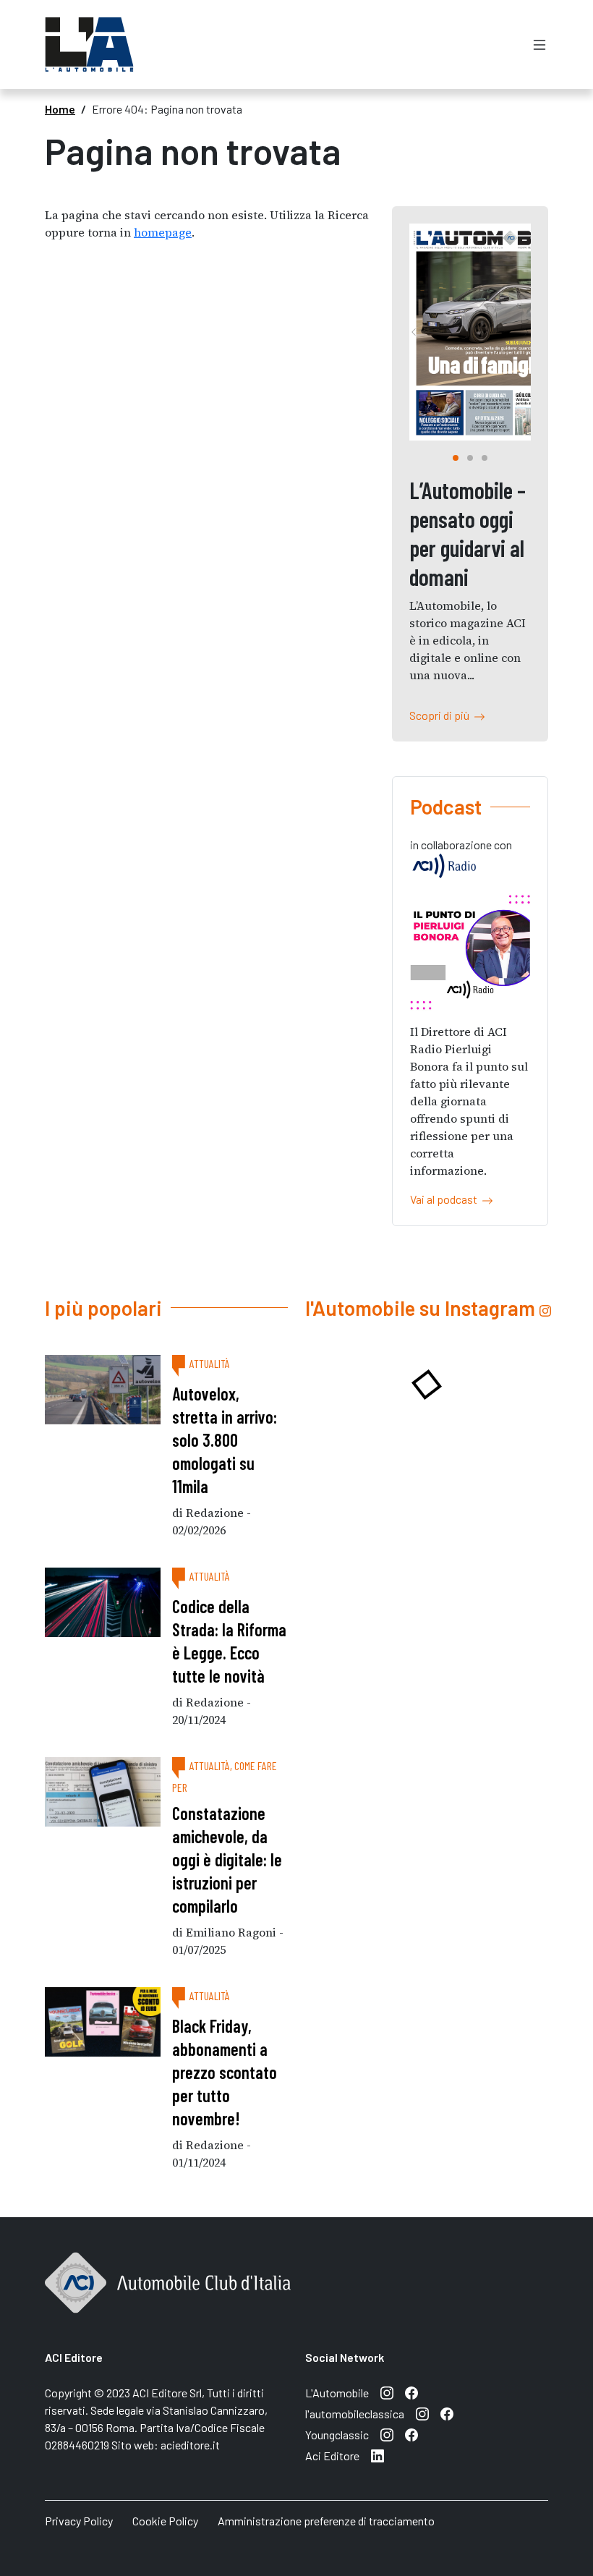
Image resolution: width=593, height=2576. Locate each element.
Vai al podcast (446, 1199)
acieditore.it (190, 2445)
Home (60, 109)
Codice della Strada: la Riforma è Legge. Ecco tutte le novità (229, 1641)
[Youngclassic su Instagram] (387, 2435)
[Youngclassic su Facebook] (411, 2435)
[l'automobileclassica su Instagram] (422, 2414)
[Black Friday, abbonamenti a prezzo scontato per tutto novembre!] (103, 2022)
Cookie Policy (165, 2521)
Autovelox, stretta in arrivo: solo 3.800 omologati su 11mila (225, 1440)
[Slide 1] (470, 458)
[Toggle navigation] (539, 44)
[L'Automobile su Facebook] (411, 2393)
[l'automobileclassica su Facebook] (447, 2414)
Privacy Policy (79, 2521)
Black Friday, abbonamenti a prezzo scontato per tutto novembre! (225, 2072)
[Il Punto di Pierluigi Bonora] (470, 952)
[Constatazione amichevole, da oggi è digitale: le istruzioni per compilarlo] (103, 1792)
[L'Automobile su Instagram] (387, 2393)
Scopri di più (441, 715)
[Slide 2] (485, 458)
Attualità (210, 1363)
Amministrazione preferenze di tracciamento (326, 2521)
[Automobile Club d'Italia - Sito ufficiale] (168, 2299)
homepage (163, 232)
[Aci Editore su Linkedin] (377, 2456)
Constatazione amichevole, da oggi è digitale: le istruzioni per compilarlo (227, 1859)
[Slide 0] (456, 458)
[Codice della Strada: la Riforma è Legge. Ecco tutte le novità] (103, 1602)
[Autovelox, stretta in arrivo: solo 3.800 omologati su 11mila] (103, 1390)
